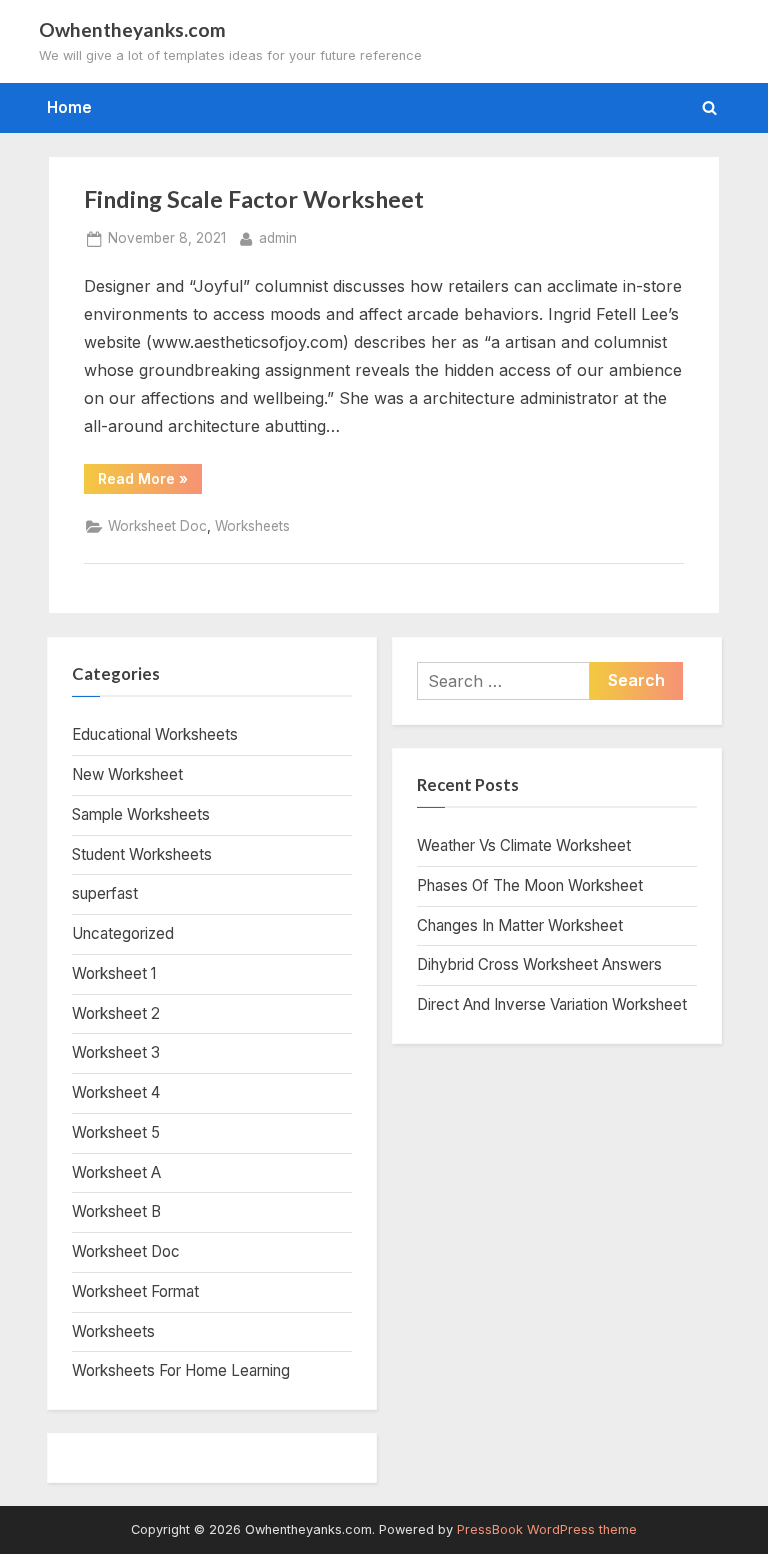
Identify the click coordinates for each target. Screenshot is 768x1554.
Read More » (150, 482)
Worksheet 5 (116, 1132)
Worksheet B (116, 1211)
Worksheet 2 (116, 1013)
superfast (105, 893)
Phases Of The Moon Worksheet (530, 885)
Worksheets (252, 526)
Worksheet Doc (157, 526)
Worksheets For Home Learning (181, 1370)
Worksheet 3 (116, 1052)
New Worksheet (127, 774)
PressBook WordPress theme (547, 1529)
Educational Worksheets (155, 734)
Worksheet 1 (114, 973)
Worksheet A (116, 1172)
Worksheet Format (135, 1291)
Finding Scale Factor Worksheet (254, 199)
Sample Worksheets (141, 814)
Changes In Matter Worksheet (520, 925)
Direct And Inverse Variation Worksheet (552, 1004)
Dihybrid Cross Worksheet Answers (539, 964)
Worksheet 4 (116, 1092)
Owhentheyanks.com (132, 29)
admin (278, 237)
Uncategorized (123, 933)
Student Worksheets (142, 854)
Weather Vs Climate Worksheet (524, 845)
